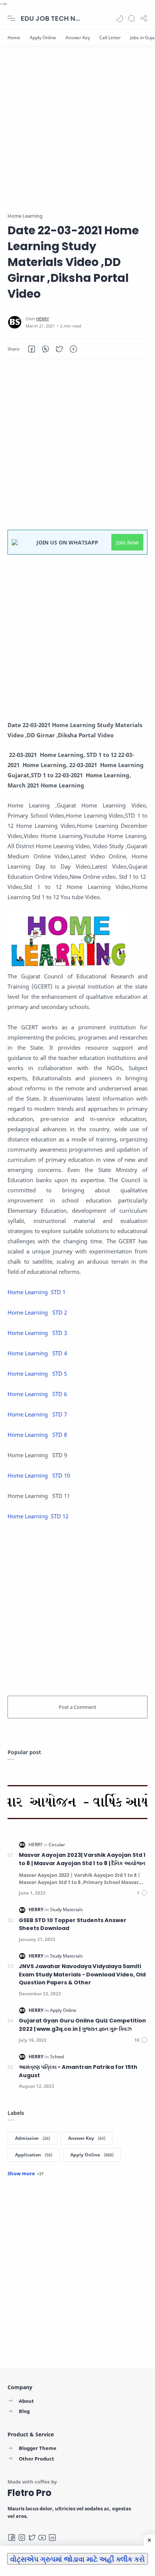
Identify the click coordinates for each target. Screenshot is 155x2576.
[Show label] (26, 2173)
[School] (57, 2057)
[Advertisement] (77, 134)
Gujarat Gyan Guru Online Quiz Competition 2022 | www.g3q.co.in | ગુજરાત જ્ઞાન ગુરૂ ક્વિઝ (82, 2025)
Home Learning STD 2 (37, 1312)
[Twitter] (32, 2538)
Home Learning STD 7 (37, 1414)
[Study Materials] (66, 1909)
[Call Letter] (110, 38)
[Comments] (142, 1893)
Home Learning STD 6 (37, 1394)
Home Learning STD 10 (39, 1475)
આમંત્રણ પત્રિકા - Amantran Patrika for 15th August (78, 2071)
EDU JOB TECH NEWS (51, 18)
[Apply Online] (43, 38)
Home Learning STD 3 (37, 1333)
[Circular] (57, 1845)
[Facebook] (12, 2538)
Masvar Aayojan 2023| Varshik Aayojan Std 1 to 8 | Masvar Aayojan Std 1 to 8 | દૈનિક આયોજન (82, 1859)
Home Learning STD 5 (37, 1373)
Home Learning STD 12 (40, 1516)
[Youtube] (42, 2538)
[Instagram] (22, 2538)
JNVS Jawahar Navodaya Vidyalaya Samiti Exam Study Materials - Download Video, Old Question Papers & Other (82, 1974)
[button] (120, 18)
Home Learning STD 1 (37, 1292)
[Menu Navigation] (11, 18)
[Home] (14, 38)
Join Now (127, 542)
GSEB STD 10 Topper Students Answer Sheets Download (73, 1924)
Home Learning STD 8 (37, 1435)
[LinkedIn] (52, 2538)
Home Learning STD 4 (37, 1353)
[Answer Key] (78, 38)
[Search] (132, 18)
